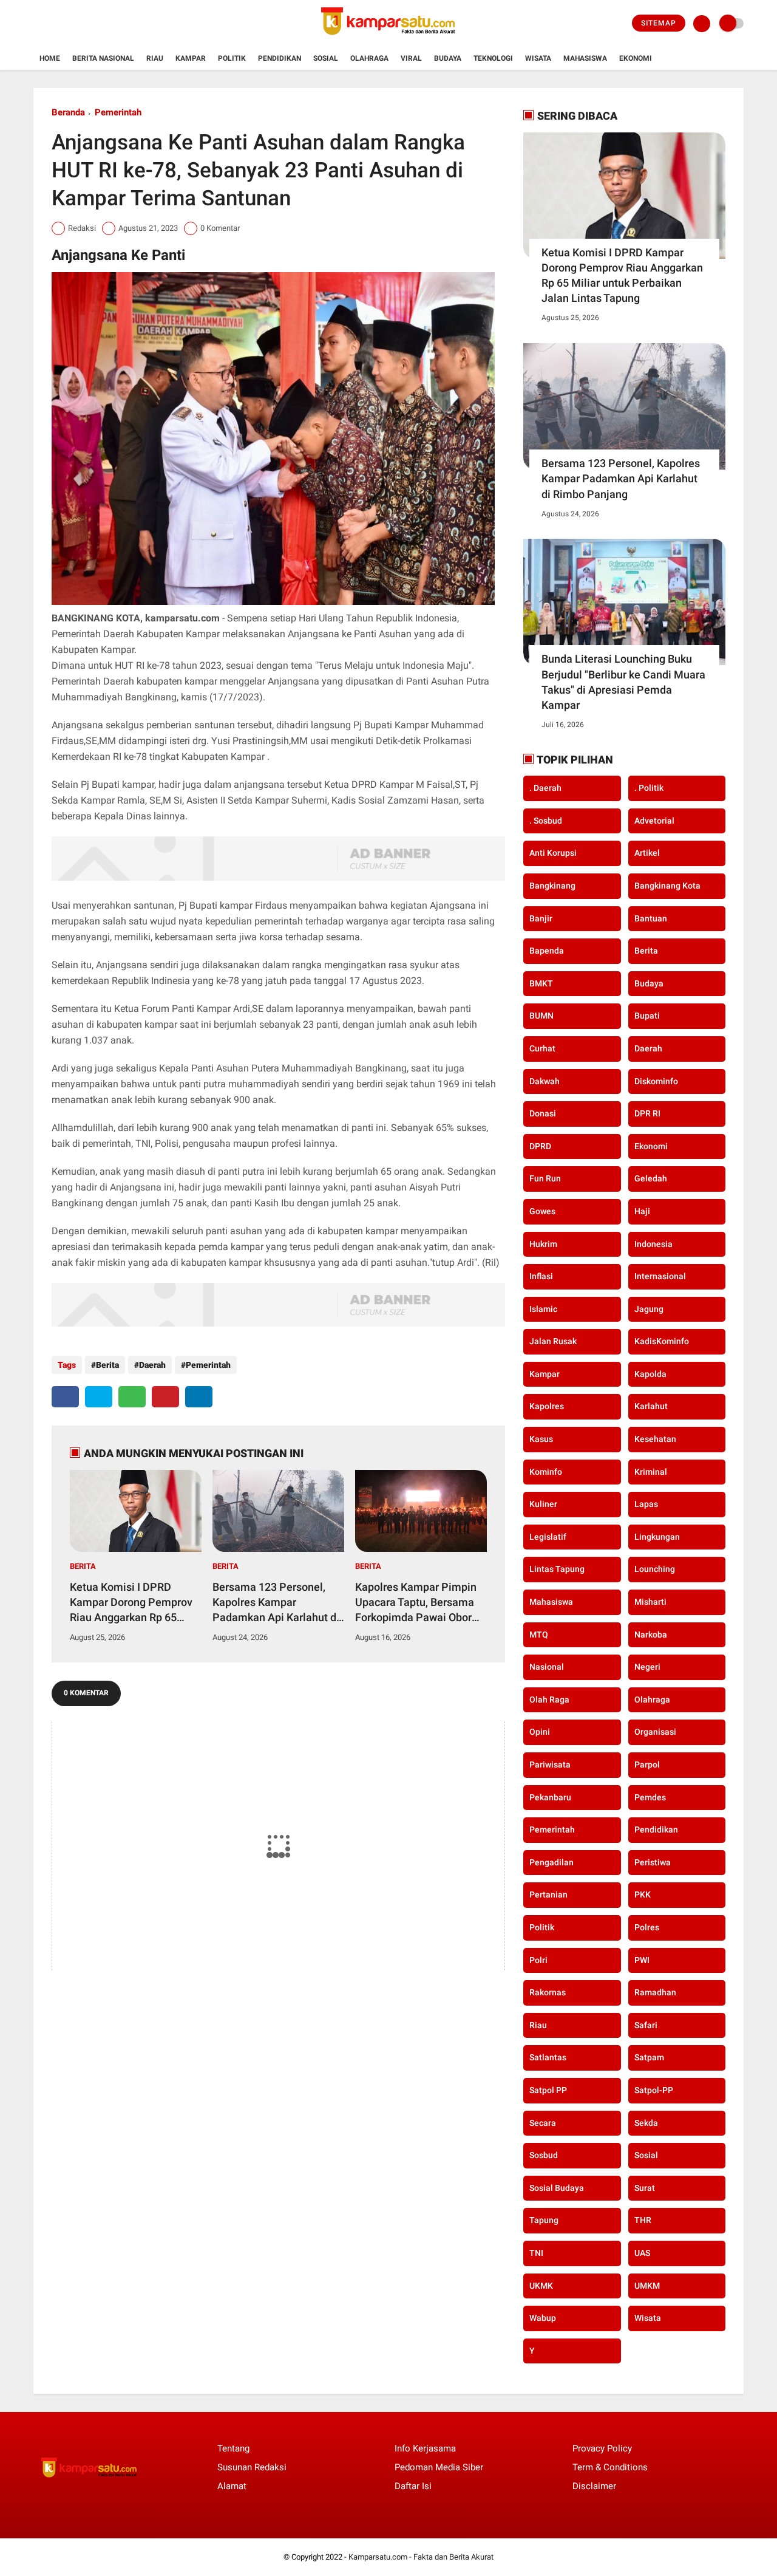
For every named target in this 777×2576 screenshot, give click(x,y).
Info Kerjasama (425, 2448)
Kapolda (650, 1374)
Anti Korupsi (553, 853)
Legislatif (548, 1537)
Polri (538, 1960)
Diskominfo (656, 1081)
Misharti (650, 1602)
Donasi (543, 1113)
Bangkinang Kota (667, 886)
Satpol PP (548, 2090)
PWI (642, 1960)
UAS (642, 2253)
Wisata (538, 58)
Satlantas (548, 2057)
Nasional (547, 1667)
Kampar (191, 58)
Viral (411, 58)
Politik (232, 58)
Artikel (647, 853)
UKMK (541, 2286)
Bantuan (651, 918)
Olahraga (369, 58)
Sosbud (544, 2155)
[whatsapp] (132, 1397)
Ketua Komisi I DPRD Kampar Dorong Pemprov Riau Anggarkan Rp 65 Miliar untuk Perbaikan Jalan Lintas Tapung (131, 1603)
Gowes (542, 1211)
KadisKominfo (662, 1341)
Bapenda (547, 951)
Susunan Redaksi (252, 2467)
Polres (647, 1927)
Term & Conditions (610, 2467)
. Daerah (545, 788)
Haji (642, 1211)
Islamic (543, 1309)
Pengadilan (551, 1862)
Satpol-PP (654, 2090)
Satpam (649, 2057)
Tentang (233, 2448)
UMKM (647, 2286)
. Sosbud (546, 821)
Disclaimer (594, 2486)
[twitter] (99, 1397)
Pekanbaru (550, 1797)
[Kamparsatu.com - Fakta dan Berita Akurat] (388, 40)
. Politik (649, 788)
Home (50, 58)
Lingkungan (657, 1537)
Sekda (646, 2123)
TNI (536, 2253)
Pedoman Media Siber (439, 2467)
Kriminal (651, 1472)
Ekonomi (636, 58)
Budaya (448, 58)
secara (543, 2123)
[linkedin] (199, 1397)
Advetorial (654, 821)
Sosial (326, 58)
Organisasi (655, 1732)
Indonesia (653, 1244)
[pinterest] (165, 1397)
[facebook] (65, 1397)
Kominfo (546, 1472)
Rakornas (548, 1992)
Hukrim (543, 1244)
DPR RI (647, 1113)
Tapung (544, 2220)
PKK (643, 1894)
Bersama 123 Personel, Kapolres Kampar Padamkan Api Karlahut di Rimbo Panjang (276, 1603)
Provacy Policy (602, 2448)
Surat (645, 2188)
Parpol (647, 1765)
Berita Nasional (103, 58)
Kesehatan (655, 1439)
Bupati (647, 1016)
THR (643, 2220)
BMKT (541, 983)
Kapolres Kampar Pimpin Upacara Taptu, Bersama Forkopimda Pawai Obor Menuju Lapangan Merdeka (416, 1603)
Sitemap (659, 23)
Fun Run (545, 1178)
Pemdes (650, 1797)
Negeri (647, 1667)
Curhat (542, 1048)
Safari (646, 2025)
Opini (540, 1732)
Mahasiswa (585, 58)
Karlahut (651, 1406)
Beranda (68, 112)
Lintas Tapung (557, 1569)
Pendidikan (280, 58)
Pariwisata (550, 1765)
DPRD (540, 1146)
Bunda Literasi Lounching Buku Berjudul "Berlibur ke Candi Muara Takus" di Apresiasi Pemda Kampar (623, 682)
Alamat (232, 2486)
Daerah (152, 1365)
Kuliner (543, 1504)
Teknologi (493, 58)
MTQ (539, 1635)
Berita (107, 1365)
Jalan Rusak (553, 1341)
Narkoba (651, 1635)
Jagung (649, 1309)
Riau (155, 58)
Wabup (543, 2318)
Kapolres (547, 1406)
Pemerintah (118, 112)
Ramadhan (655, 1992)
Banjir (541, 918)
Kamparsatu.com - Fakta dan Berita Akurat (421, 2557)
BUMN (541, 1016)
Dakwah (545, 1081)
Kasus (541, 1439)
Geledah (651, 1178)
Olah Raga (549, 1700)
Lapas (646, 1504)
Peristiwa (653, 1862)
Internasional (660, 1276)
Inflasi (541, 1276)
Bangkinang (552, 886)
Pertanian (548, 1894)
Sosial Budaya (557, 2188)
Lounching (655, 1569)
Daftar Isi (413, 2486)
